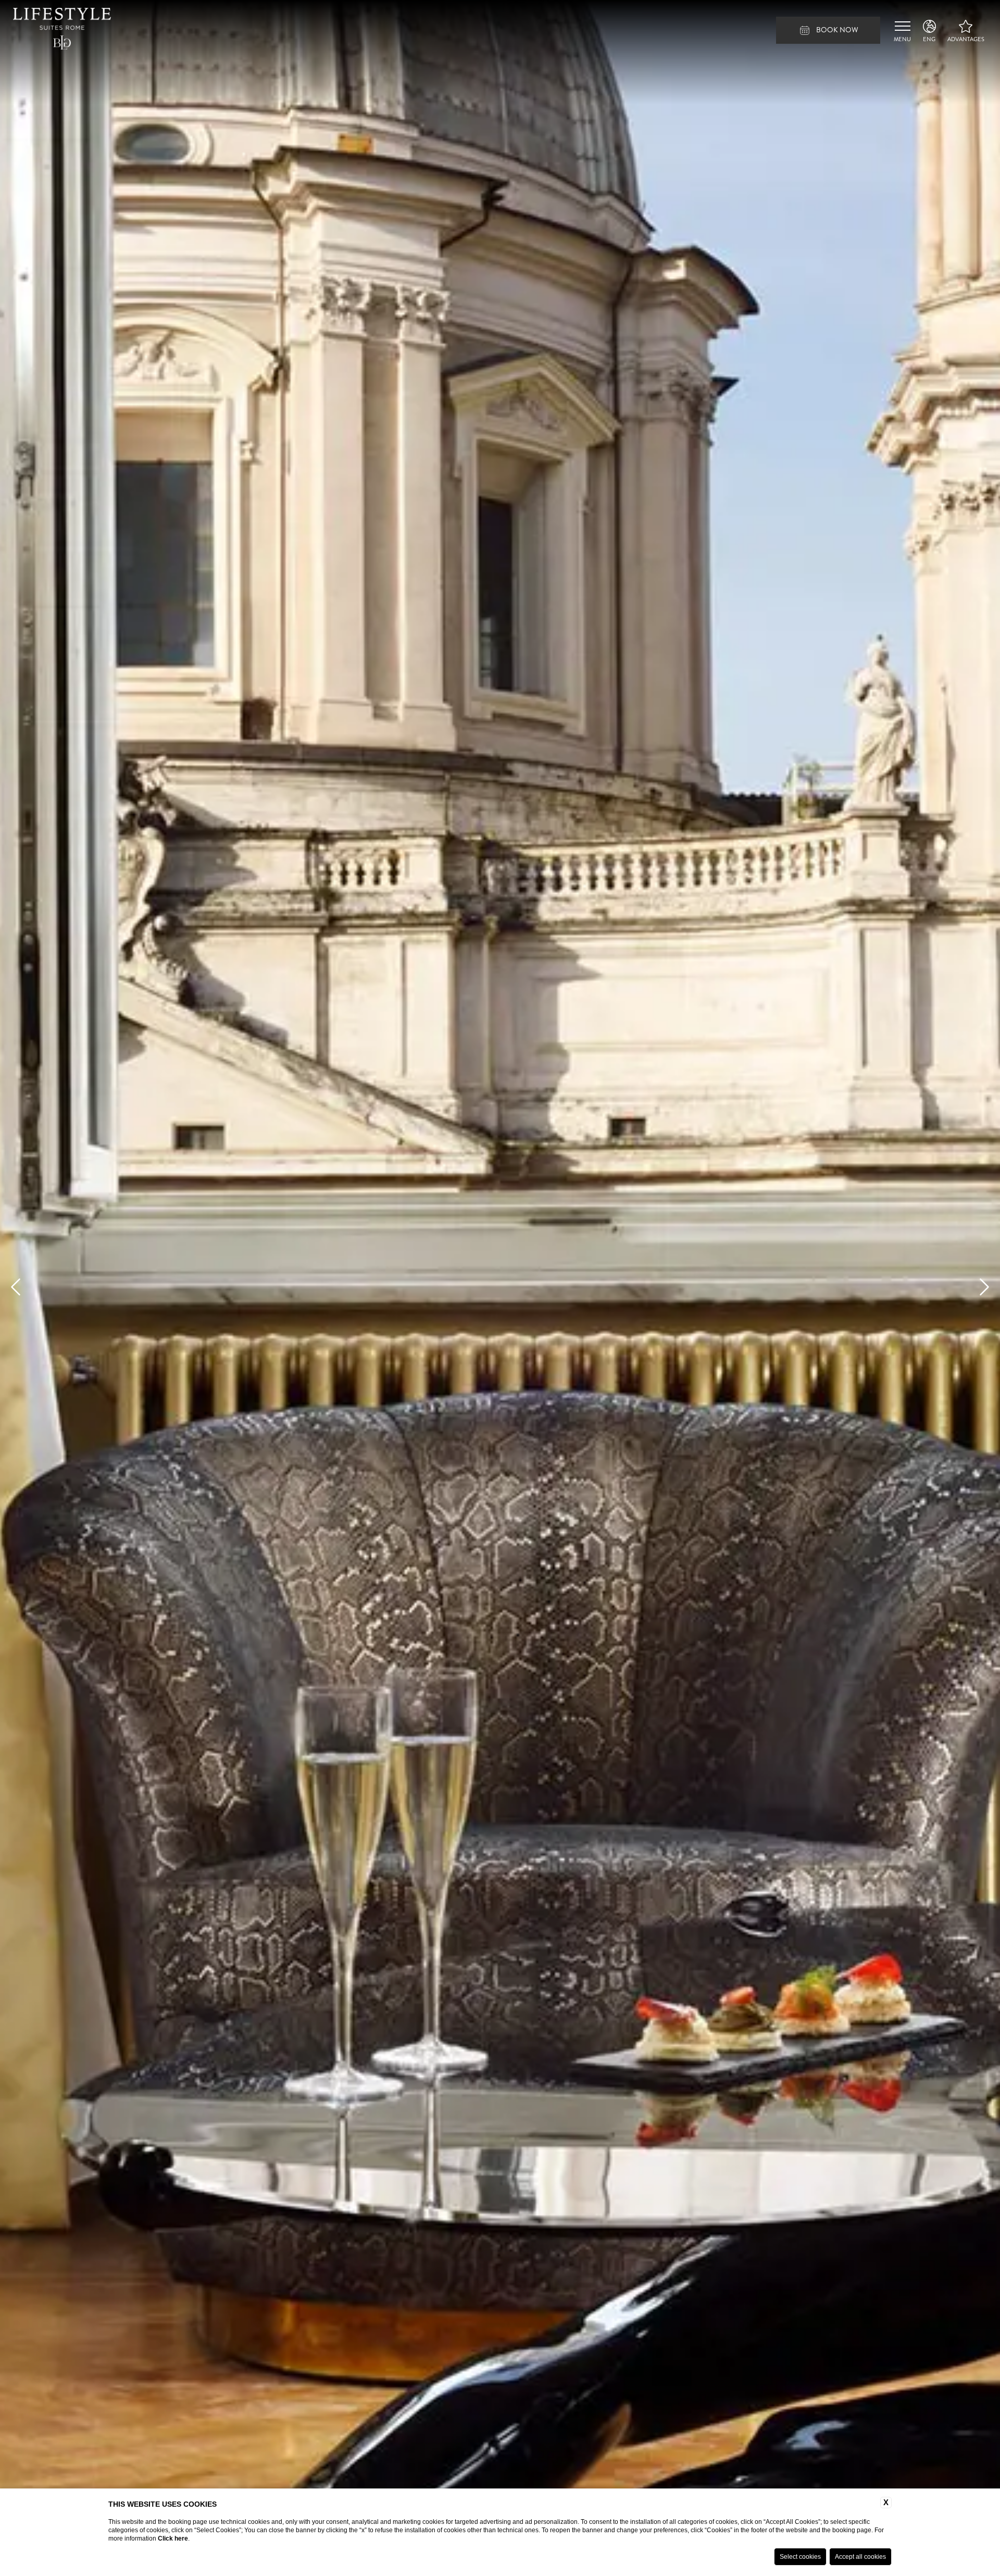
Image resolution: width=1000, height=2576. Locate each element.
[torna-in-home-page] (62, 30)
